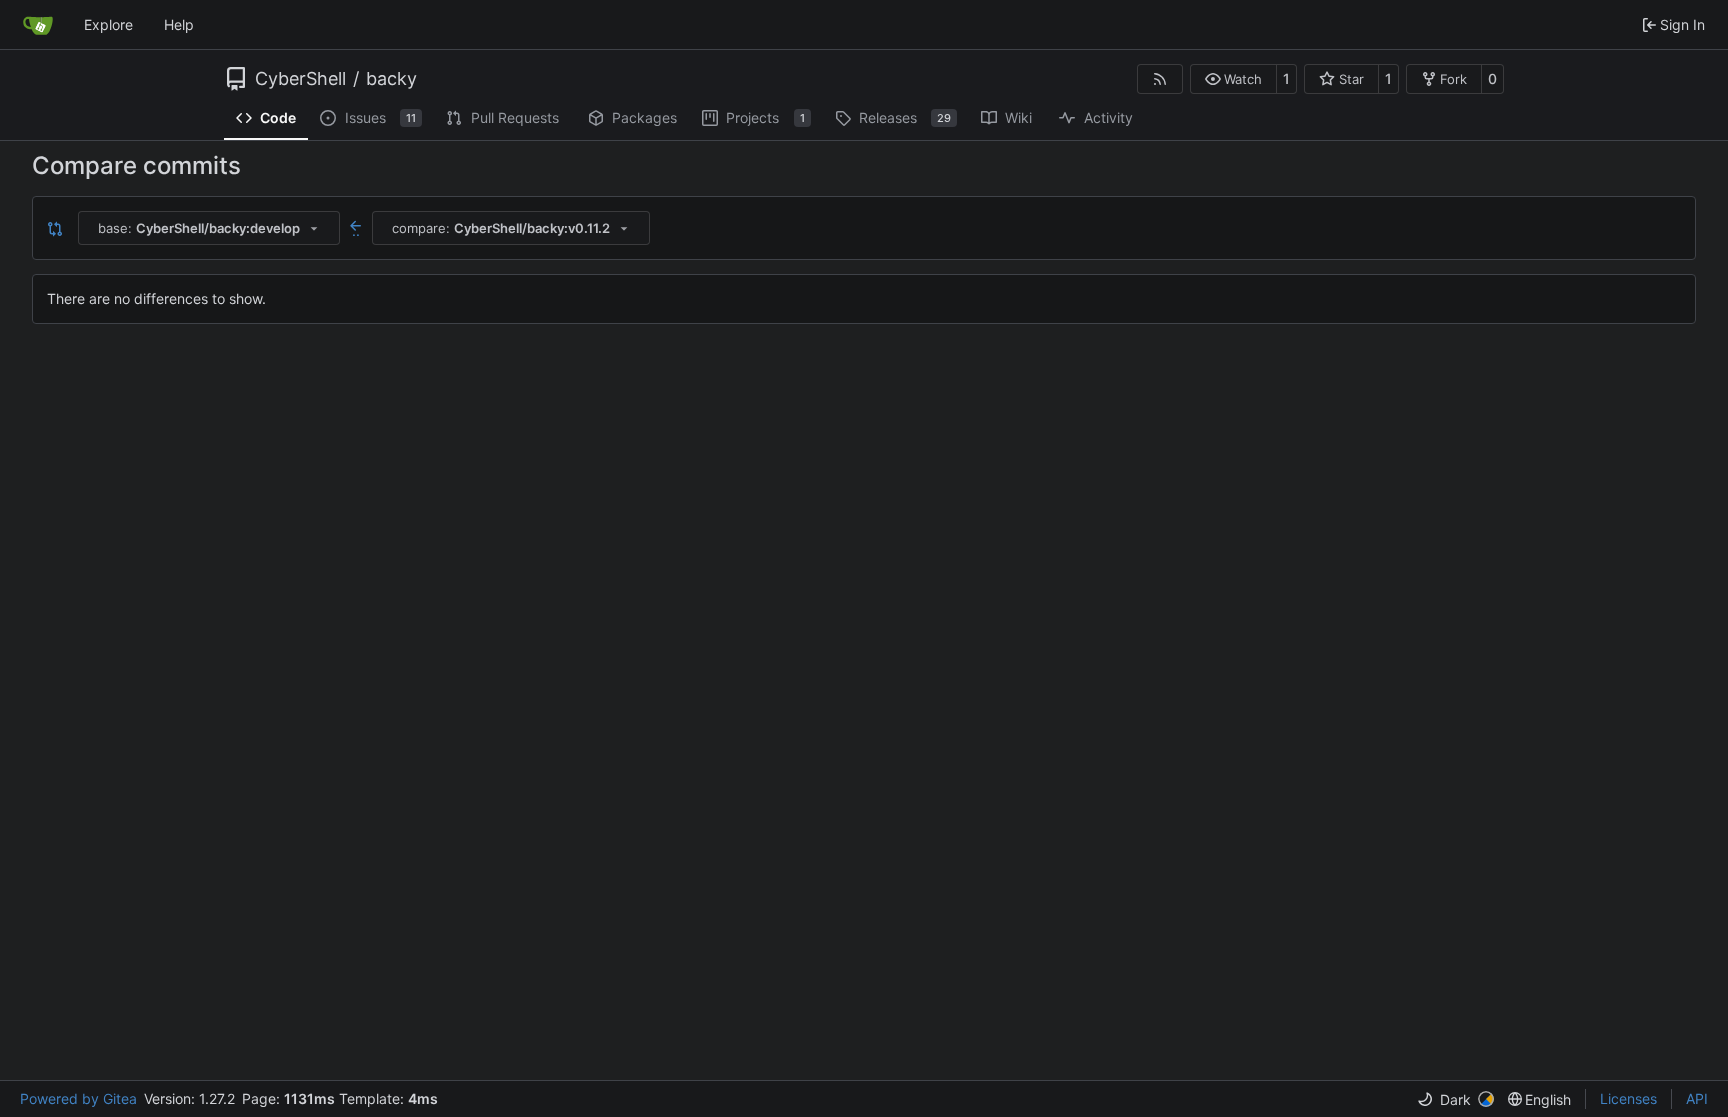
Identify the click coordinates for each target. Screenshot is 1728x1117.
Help (179, 24)
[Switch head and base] (55, 228)
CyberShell (300, 79)
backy (391, 79)
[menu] (1455, 1099)
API (1697, 1098)
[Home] (38, 25)
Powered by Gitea (78, 1098)
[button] (1233, 79)
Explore (108, 24)
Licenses (1628, 1098)
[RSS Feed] (1160, 79)
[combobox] (209, 228)
